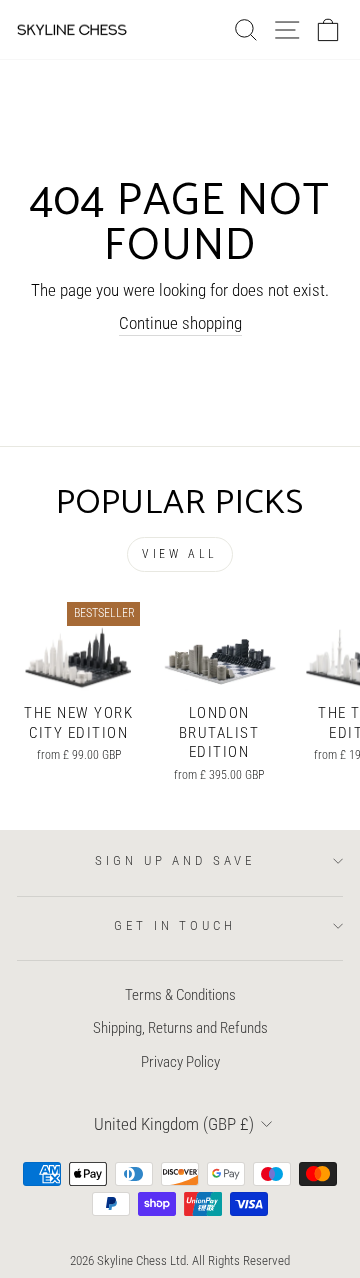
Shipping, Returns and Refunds (180, 1028)
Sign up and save (175, 860)
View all (180, 554)
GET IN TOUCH (175, 925)
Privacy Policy (180, 1062)
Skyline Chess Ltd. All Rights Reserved (193, 1260)
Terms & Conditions (180, 995)
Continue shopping (180, 323)
